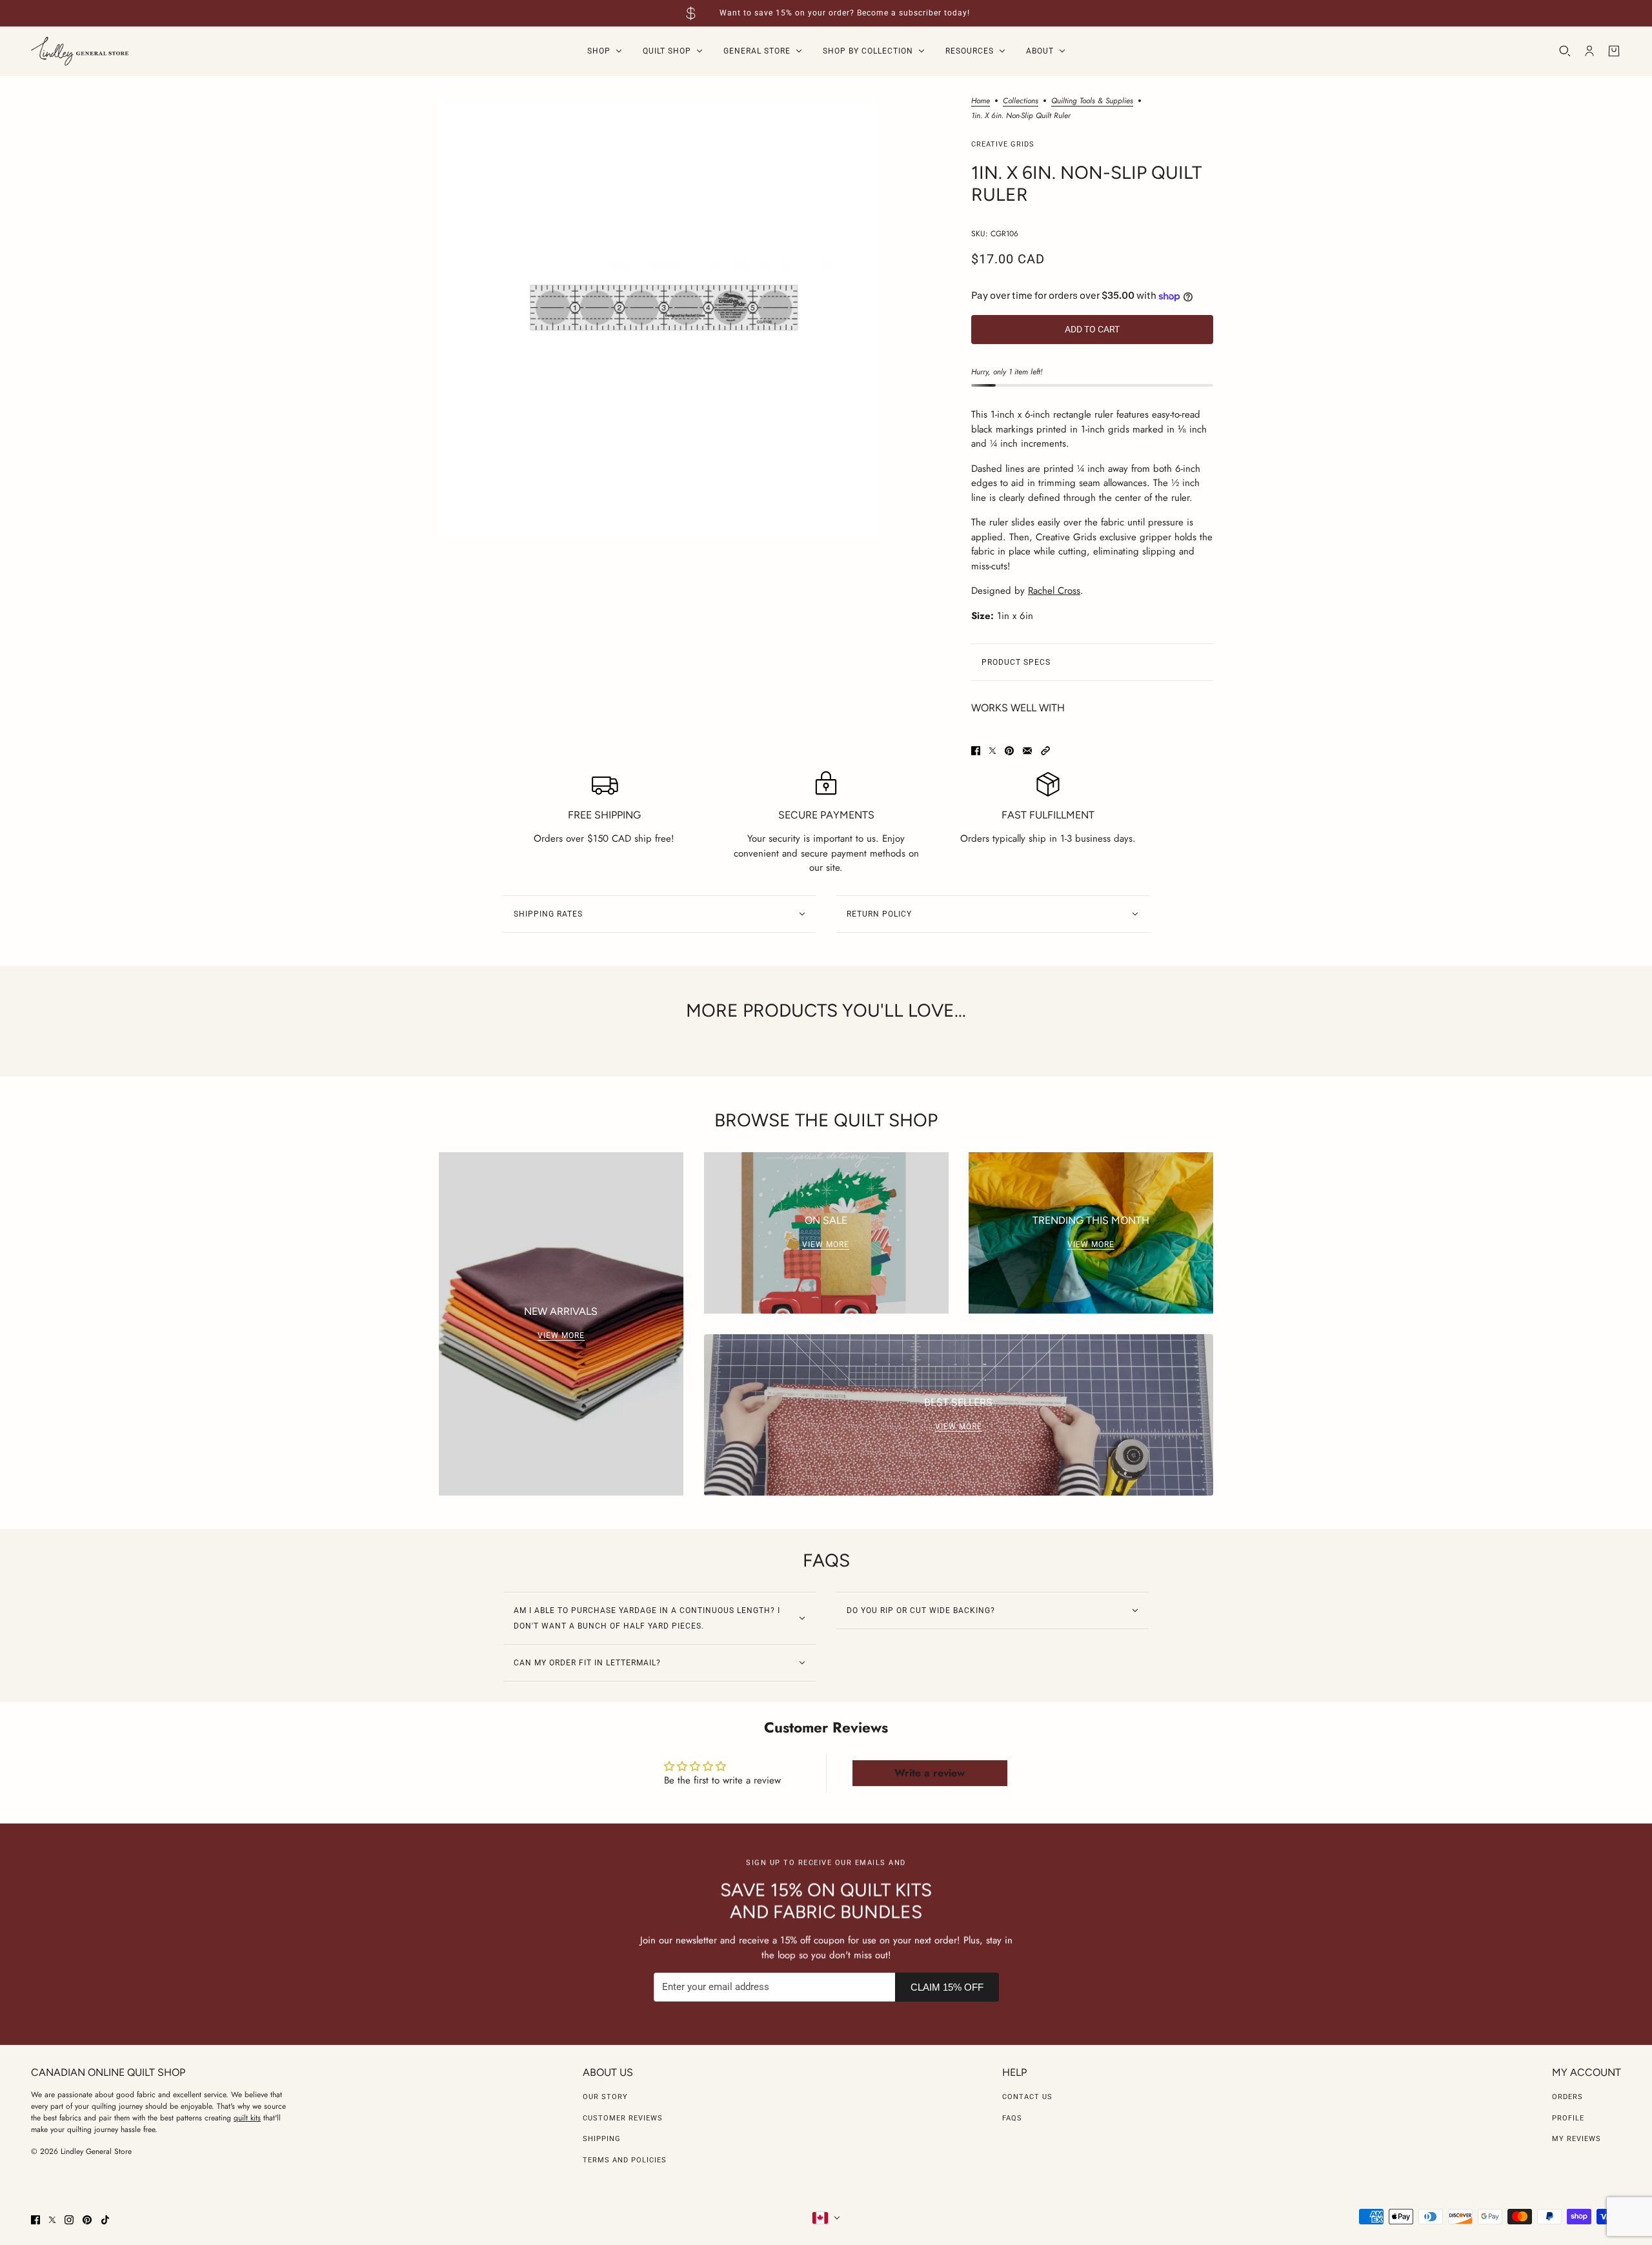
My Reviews (1576, 2139)
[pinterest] (87, 2220)
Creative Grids (1003, 144)
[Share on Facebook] (976, 751)
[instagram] (69, 2220)
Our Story (605, 2097)
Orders (1567, 2097)
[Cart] (1614, 51)
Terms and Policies (625, 2160)
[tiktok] (105, 2220)
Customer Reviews (623, 2118)
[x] (52, 2220)
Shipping (602, 2139)
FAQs (1012, 2118)
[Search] (1565, 51)
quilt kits (247, 2118)
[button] (1045, 751)
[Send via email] (1027, 751)
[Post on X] (992, 751)
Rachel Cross (1054, 591)
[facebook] (35, 2220)
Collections (1021, 102)
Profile (1568, 2118)
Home (981, 102)
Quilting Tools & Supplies (1092, 102)
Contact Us (1027, 2097)
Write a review (930, 1773)
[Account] (1589, 51)
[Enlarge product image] (659, 317)
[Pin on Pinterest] (1009, 751)
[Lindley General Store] (80, 51)
